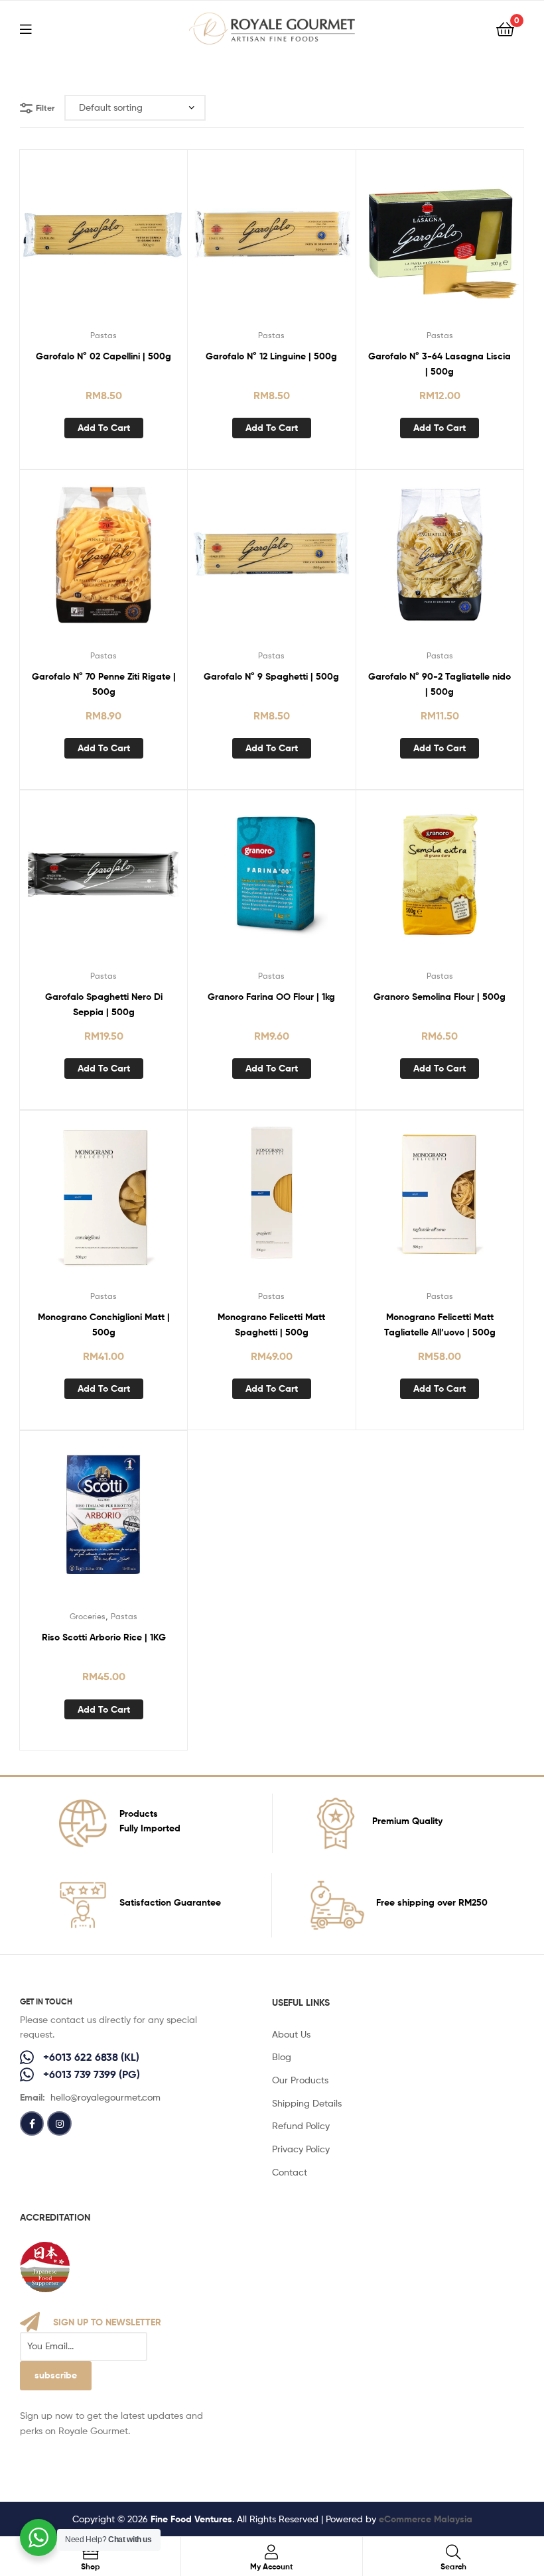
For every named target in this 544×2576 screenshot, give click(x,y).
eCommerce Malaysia (426, 2519)
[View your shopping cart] (505, 28)
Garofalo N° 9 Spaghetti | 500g (271, 676)
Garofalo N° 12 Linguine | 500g (271, 356)
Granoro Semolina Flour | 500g (440, 997)
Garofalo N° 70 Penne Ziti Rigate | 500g (104, 684)
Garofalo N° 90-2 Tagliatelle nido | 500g (440, 684)
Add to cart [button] (104, 428)
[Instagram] (59, 2123)
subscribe (56, 2375)
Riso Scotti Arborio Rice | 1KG (104, 1637)
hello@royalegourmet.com (105, 2097)
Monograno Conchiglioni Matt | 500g (104, 1324)
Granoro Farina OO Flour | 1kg (271, 997)
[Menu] (34, 28)
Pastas (103, 335)
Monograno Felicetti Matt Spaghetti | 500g (271, 1324)
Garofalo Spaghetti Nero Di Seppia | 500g (104, 1004)
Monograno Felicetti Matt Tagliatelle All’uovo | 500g (440, 1324)
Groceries (88, 1616)
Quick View (103, 242)
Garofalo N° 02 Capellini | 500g (103, 356)
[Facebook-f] (32, 2123)
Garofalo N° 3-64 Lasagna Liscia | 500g (440, 364)
